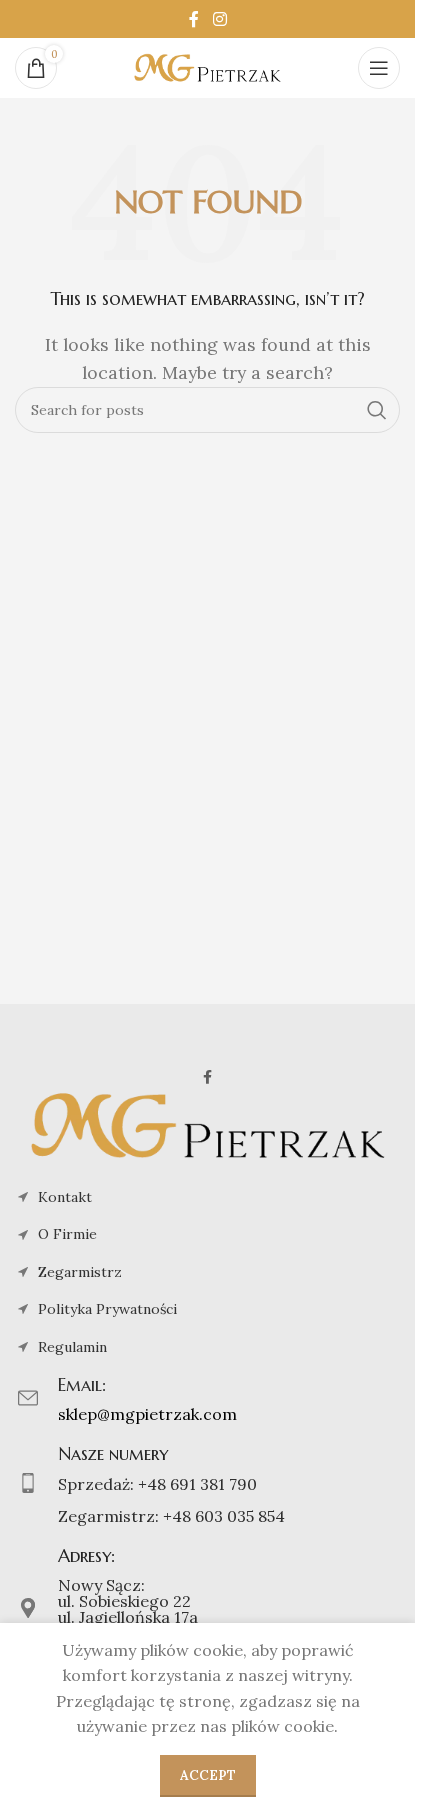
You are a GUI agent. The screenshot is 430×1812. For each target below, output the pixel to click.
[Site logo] (208, 66)
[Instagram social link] (219, 19)
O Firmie (67, 1234)
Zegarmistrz (80, 1272)
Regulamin (72, 1347)
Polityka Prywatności (107, 1309)
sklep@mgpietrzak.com (147, 1414)
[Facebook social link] (194, 19)
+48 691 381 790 (197, 1484)
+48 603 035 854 (224, 1516)
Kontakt (65, 1197)
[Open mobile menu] (379, 68)
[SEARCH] (377, 410)
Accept (208, 1775)
